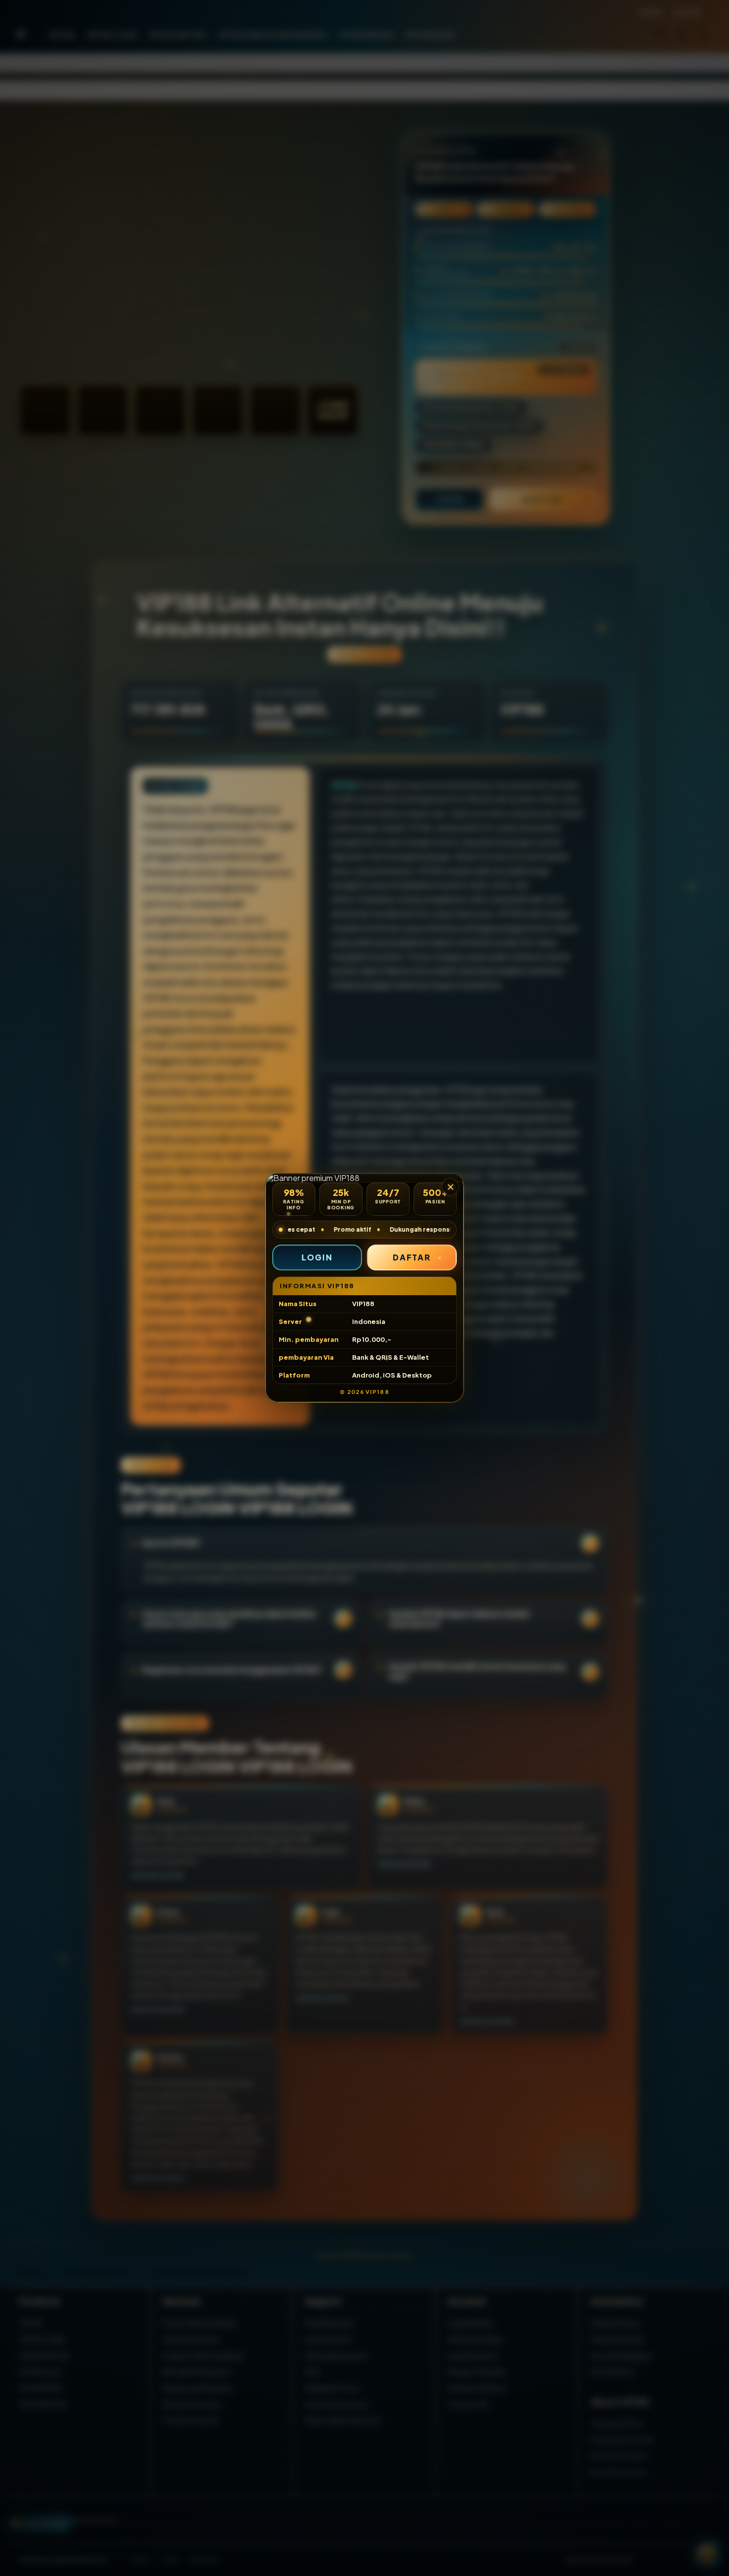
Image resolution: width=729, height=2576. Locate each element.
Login (317, 1257)
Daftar (412, 1257)
